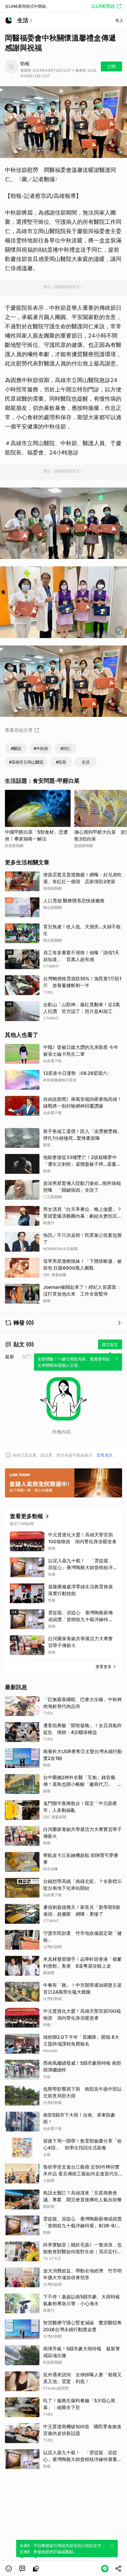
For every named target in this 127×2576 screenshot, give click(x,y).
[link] (22, 2569)
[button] (9, 2569)
